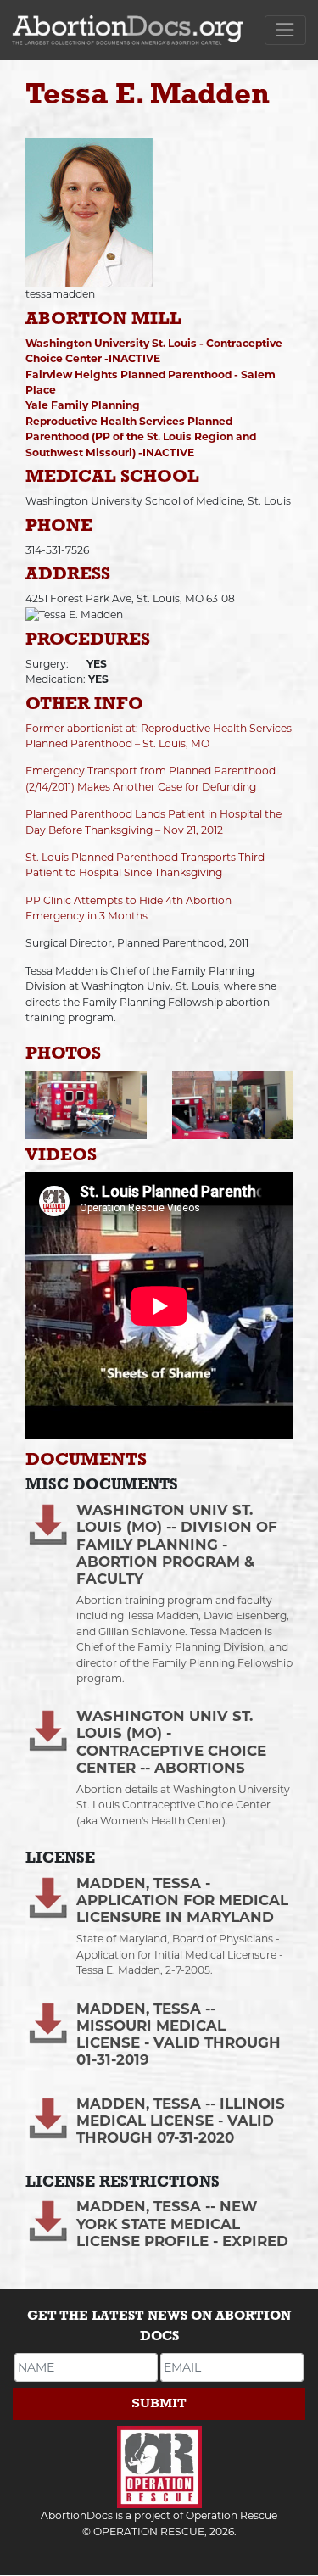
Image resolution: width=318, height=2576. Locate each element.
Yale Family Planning (83, 405)
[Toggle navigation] (285, 30)
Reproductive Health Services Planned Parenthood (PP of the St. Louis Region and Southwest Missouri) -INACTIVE (141, 437)
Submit (159, 2403)
